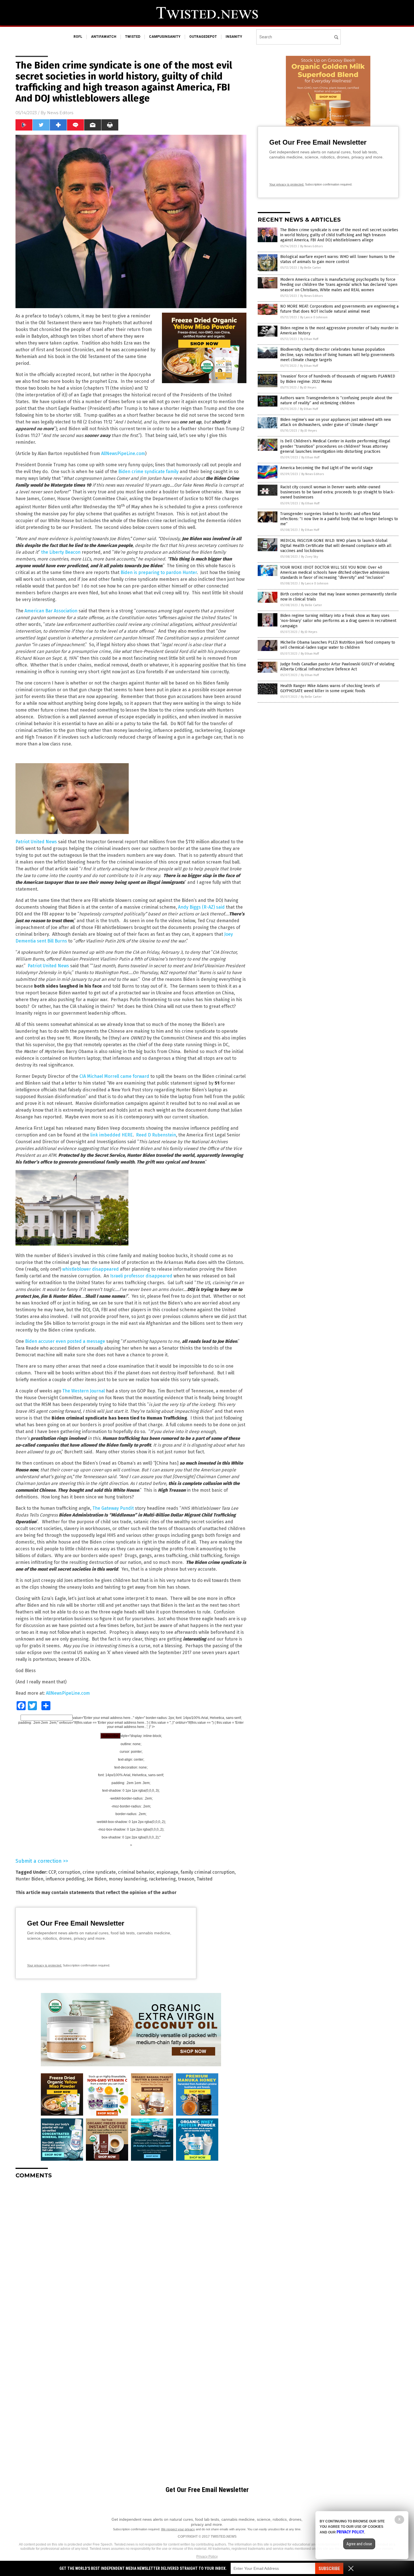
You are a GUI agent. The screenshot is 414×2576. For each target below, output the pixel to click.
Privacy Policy (207, 2557)
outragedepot (203, 37)
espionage (167, 1872)
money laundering (128, 1879)
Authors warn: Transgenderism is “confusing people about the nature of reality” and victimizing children (336, 400)
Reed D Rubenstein (156, 1135)
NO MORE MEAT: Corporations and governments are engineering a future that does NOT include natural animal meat (339, 309)
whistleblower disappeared (91, 1269)
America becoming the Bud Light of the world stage (327, 468)
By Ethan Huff (309, 339)
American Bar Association (51, 611)
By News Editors (311, 246)
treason (186, 1879)
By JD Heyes (308, 388)
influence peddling (65, 1879)
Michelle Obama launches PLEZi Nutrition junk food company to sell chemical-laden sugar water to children (338, 645)
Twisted (205, 1879)
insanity (234, 37)
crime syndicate (99, 1872)
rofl (78, 37)
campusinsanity (165, 37)
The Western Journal (84, 1391)
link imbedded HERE (112, 1135)
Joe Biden (97, 1879)
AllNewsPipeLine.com (123, 453)
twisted (133, 37)
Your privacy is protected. (44, 1965)
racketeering (162, 1879)
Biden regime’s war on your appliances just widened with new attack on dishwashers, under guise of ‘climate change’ (336, 422)
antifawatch (104, 37)
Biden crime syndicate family (148, 472)
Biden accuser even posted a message (65, 1341)
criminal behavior (136, 1872)
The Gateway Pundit (113, 1508)
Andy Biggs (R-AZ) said (201, 907)
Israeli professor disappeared (141, 1276)
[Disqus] (131, 2254)
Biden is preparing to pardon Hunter (159, 572)
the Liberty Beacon (61, 552)
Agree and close (359, 2544)
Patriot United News (36, 842)
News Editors (60, 113)
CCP (52, 1872)
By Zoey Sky (310, 557)
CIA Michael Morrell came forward (114, 1076)
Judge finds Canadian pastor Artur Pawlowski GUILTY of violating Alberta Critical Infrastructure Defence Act (337, 667)
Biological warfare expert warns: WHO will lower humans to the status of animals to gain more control (338, 259)
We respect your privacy (178, 2529)
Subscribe (329, 2569)
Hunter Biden (29, 1879)
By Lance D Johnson (314, 317)
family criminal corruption (208, 1872)
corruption (69, 1872)
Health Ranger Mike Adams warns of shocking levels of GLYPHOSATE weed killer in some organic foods (330, 688)
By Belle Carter (311, 268)
